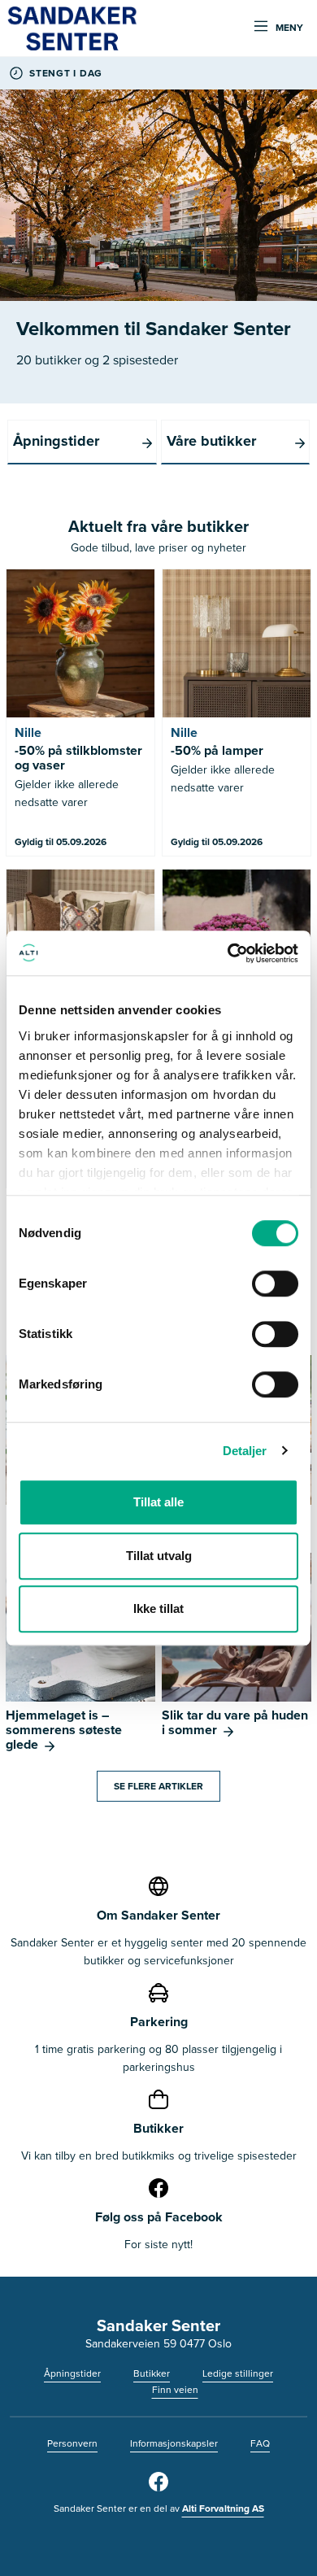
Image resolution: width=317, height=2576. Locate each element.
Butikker (152, 2373)
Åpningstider (72, 2373)
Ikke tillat (158, 1608)
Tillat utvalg (159, 1556)
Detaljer (245, 1451)
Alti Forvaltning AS (223, 2508)
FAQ (260, 2443)
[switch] (275, 1284)
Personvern (72, 2443)
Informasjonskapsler (174, 2443)
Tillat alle (158, 1502)
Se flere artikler (158, 1786)
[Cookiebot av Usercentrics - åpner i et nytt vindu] (228, 953)
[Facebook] (158, 2488)
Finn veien (175, 2390)
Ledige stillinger (238, 2373)
